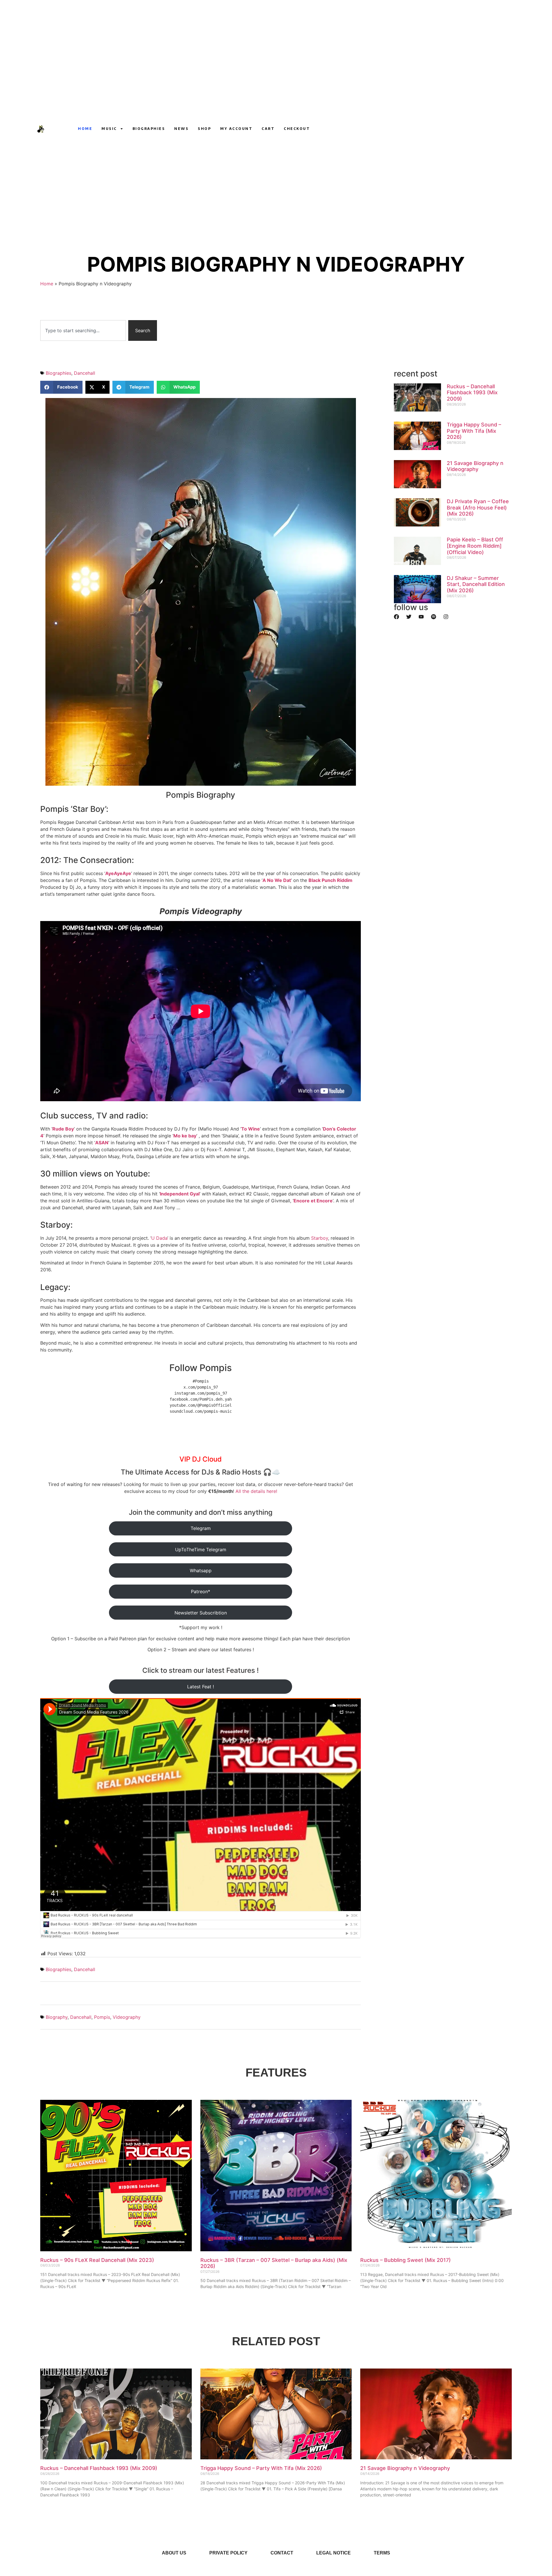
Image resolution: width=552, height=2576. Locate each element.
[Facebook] (396, 617)
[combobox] (83, 330)
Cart (268, 129)
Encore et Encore (313, 1201)
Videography (127, 2017)
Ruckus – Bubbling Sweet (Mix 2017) (406, 2260)
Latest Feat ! (201, 1687)
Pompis (102, 2017)
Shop (204, 129)
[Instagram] (403, 129)
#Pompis (201, 1381)
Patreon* (201, 1591)
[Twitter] (409, 617)
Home (85, 129)
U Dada (159, 1238)
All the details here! (256, 1491)
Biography (57, 2017)
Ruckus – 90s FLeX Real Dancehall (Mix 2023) (97, 2260)
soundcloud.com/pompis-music (201, 1411)
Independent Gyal (180, 1194)
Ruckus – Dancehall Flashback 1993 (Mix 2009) (472, 393)
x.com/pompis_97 (201, 1387)
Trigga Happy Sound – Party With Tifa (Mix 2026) (474, 431)
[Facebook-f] (414, 129)
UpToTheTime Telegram (201, 1550)
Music (109, 129)
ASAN (102, 1143)
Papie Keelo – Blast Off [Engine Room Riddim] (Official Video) (475, 546)
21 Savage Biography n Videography (475, 466)
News (181, 129)
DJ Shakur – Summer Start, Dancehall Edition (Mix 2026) (476, 584)
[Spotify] (434, 617)
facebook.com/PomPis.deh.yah (201, 1399)
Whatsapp (201, 1570)
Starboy (320, 1238)
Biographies (149, 129)
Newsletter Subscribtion (201, 1613)
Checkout (297, 129)
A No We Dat (277, 880)
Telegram (201, 1528)
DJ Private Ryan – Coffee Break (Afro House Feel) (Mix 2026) (478, 507)
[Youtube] (392, 129)
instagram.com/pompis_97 (201, 1393)
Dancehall (85, 373)
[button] (61, 387)
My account (236, 129)
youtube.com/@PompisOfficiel (201, 1405)
